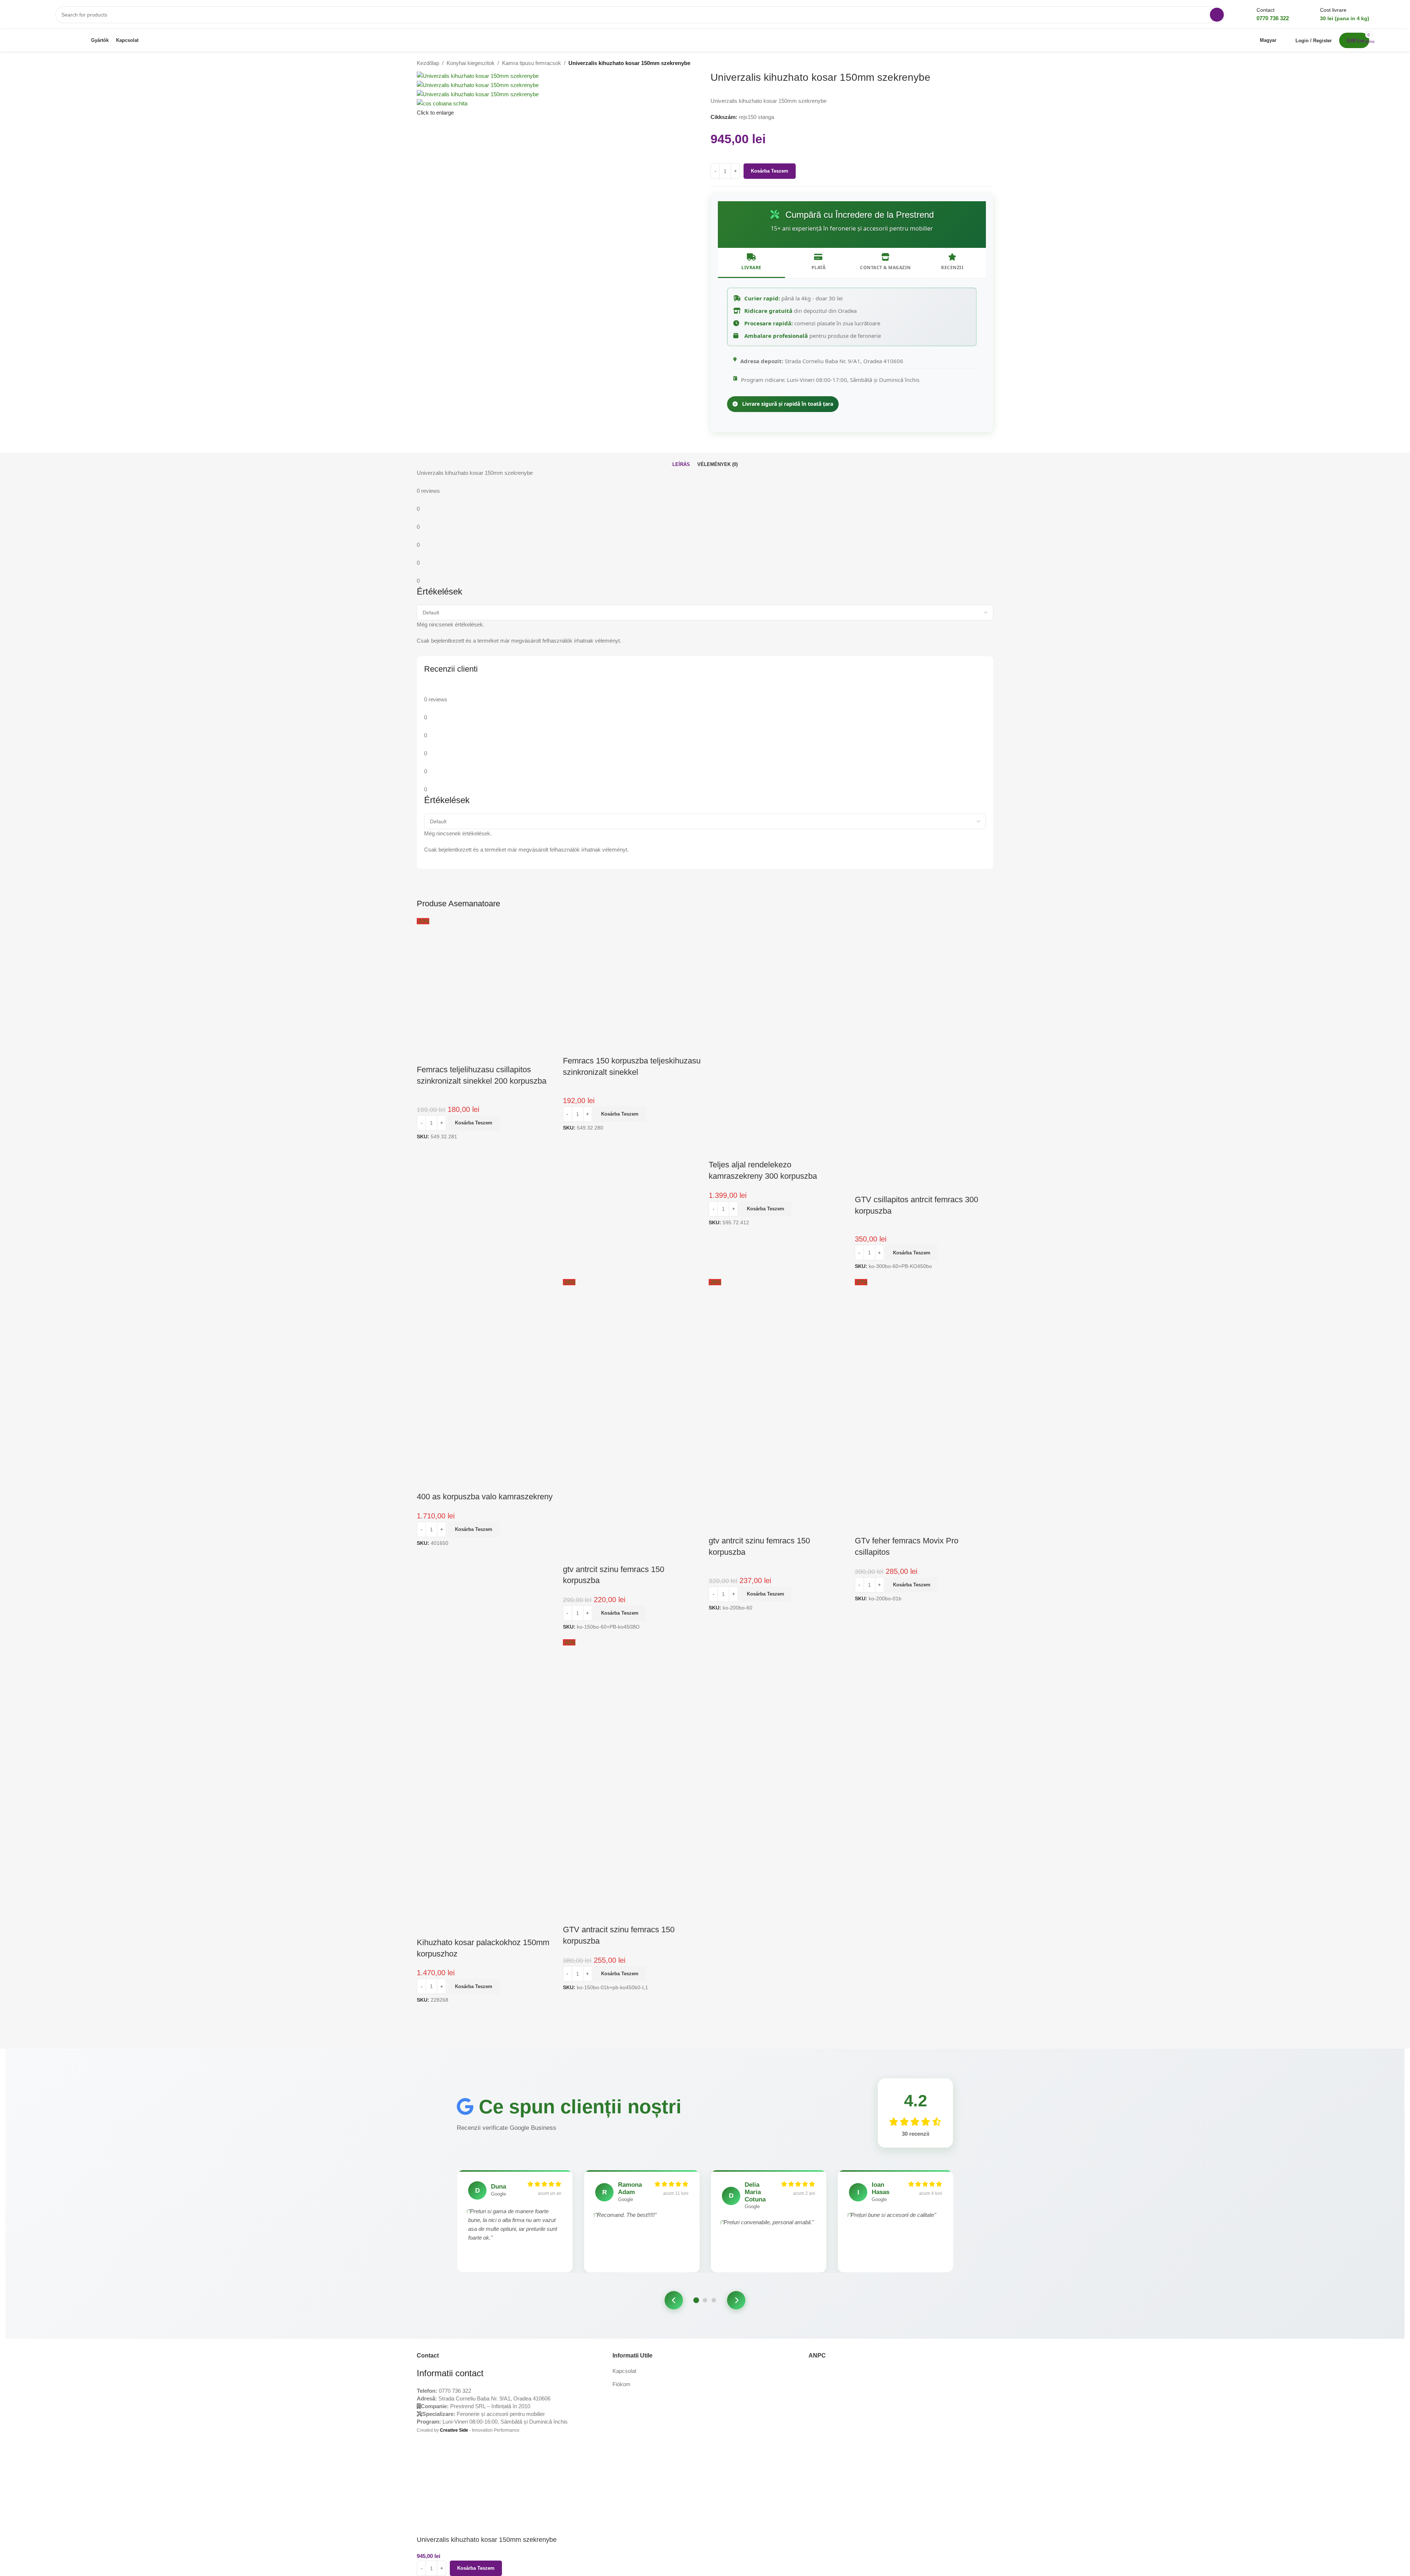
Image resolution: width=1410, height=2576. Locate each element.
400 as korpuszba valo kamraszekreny (485, 1497)
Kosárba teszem (770, 171)
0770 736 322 (455, 2391)
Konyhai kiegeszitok (471, 63)
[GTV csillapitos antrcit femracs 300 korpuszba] (924, 986)
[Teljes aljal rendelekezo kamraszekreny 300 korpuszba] (778, 986)
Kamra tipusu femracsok (532, 63)
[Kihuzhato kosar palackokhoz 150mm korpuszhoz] (486, 1708)
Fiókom (621, 2384)
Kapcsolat (624, 2371)
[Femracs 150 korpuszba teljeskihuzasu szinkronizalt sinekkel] (632, 986)
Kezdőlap (428, 63)
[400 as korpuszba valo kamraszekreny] (486, 1347)
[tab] (681, 465)
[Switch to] (151, 40)
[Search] (1217, 15)
